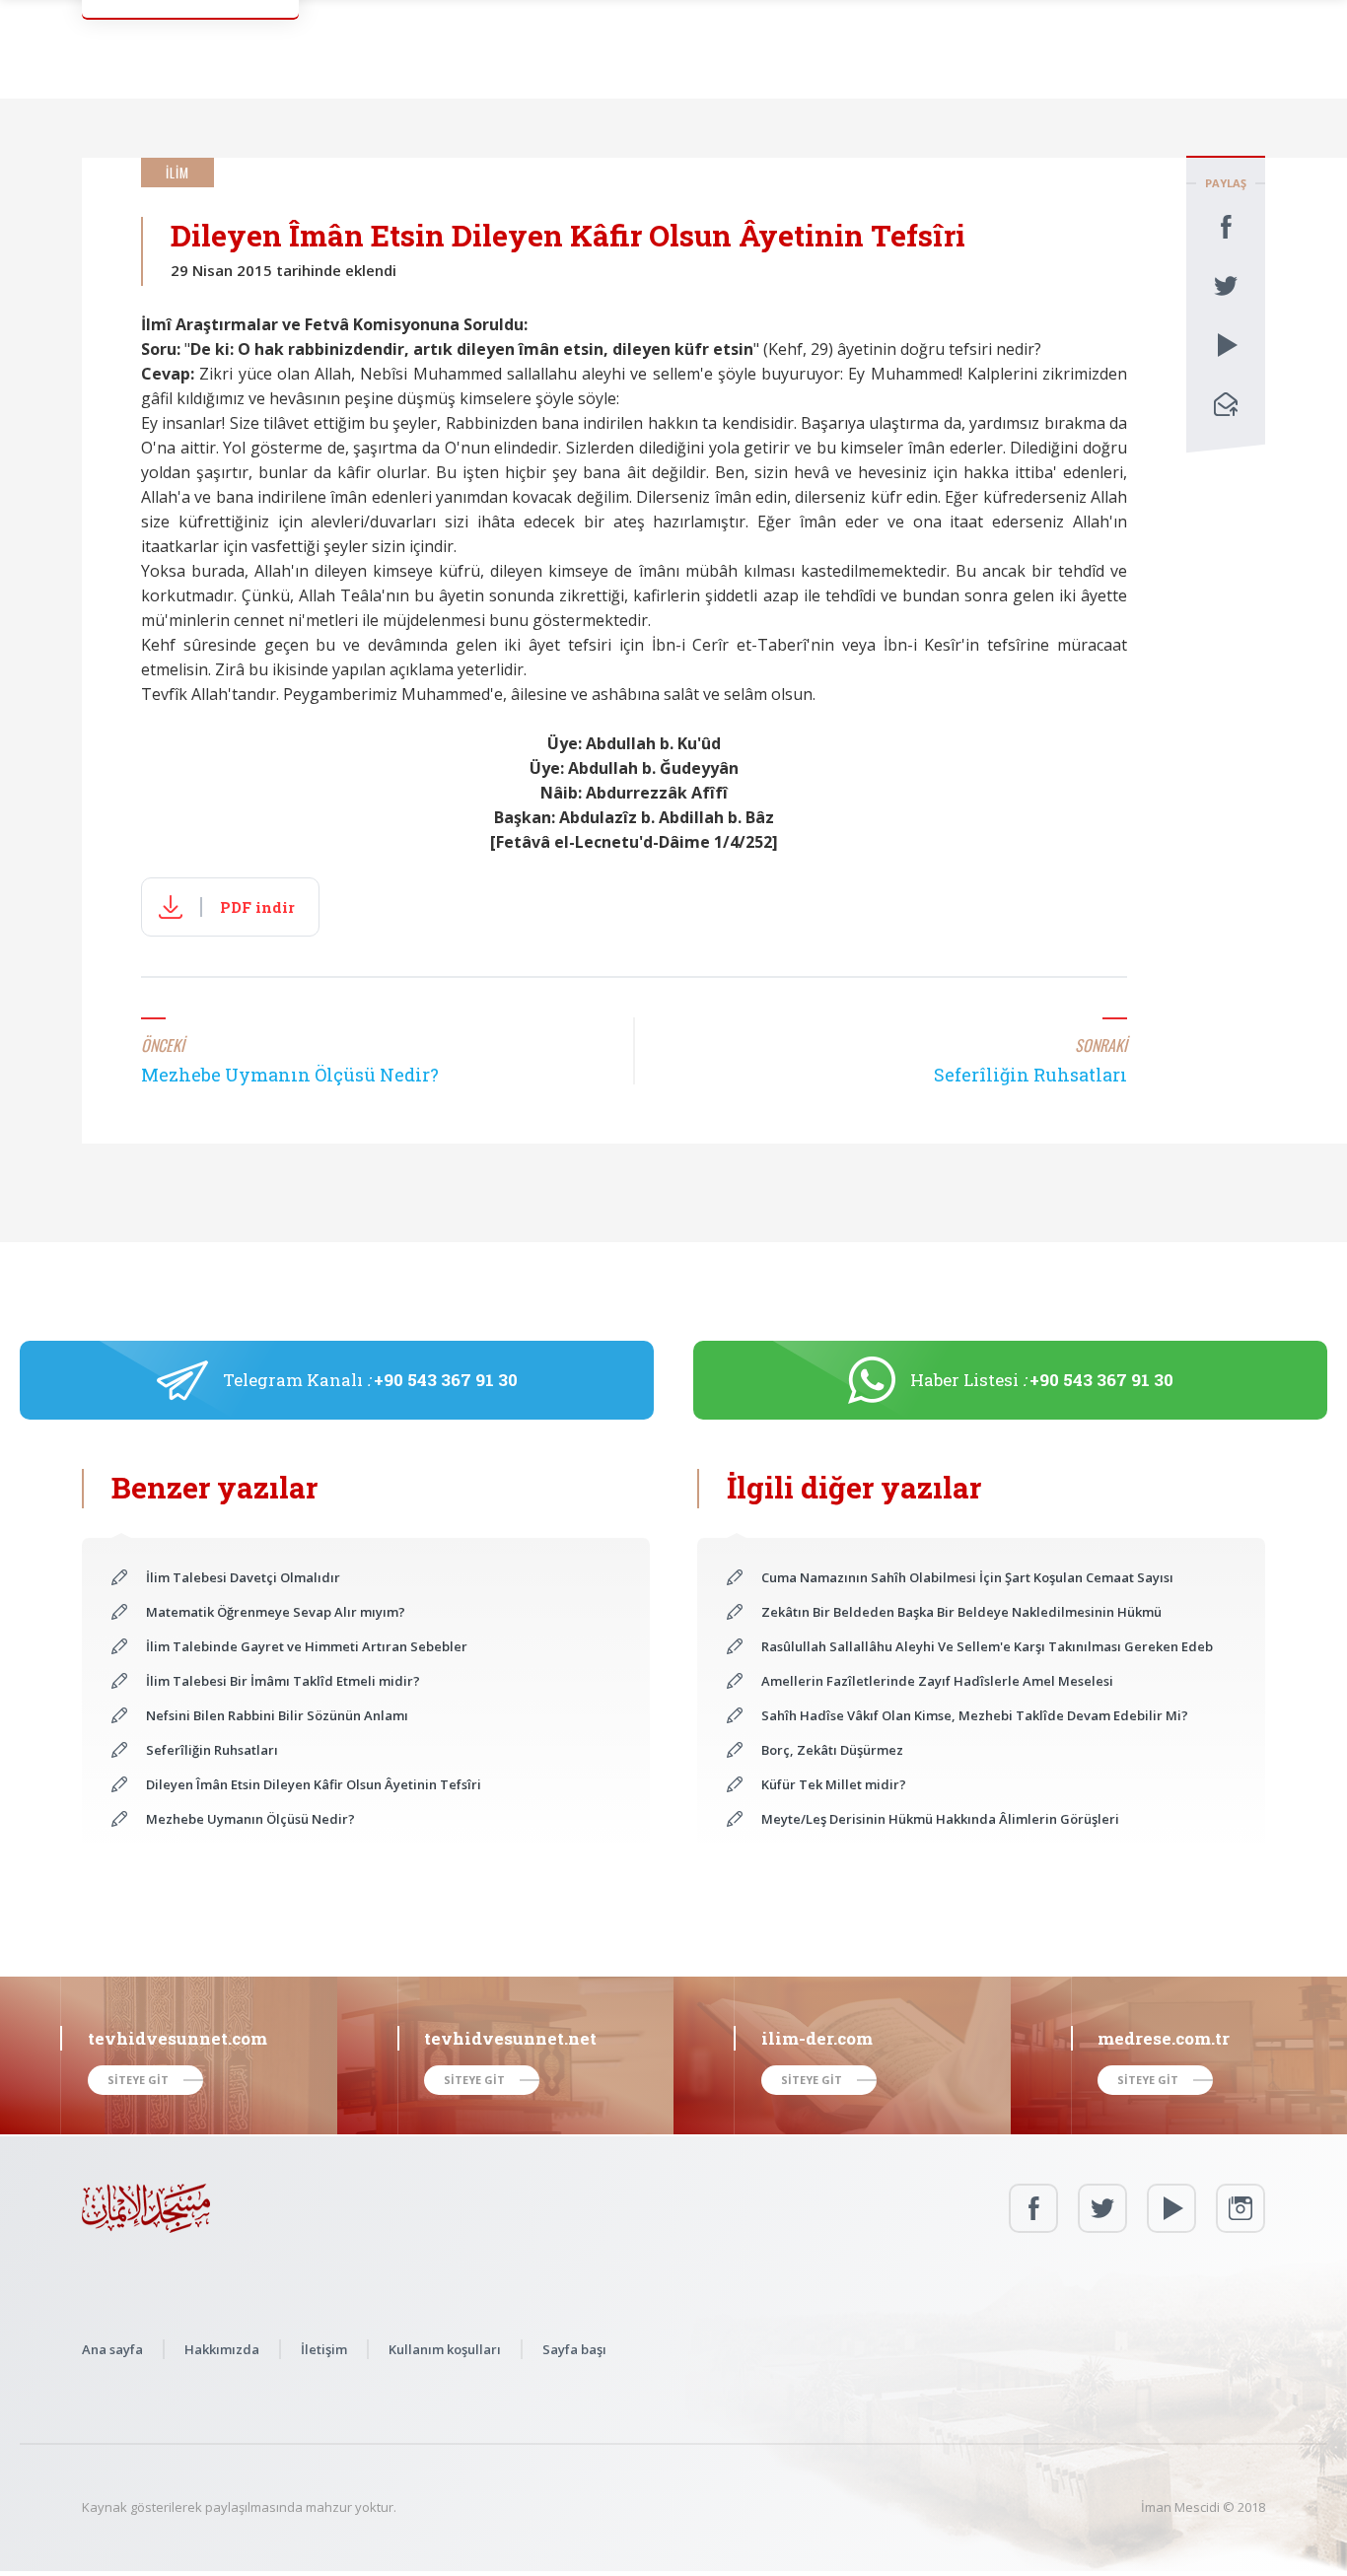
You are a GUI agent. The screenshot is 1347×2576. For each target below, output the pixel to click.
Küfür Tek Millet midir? (834, 1784)
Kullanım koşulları (445, 2349)
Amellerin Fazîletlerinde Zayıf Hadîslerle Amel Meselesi (937, 1681)
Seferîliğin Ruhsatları (212, 1750)
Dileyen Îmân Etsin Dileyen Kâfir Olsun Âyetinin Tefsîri (314, 1784)
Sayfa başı (574, 2349)
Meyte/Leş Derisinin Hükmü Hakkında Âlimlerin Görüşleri (940, 1819)
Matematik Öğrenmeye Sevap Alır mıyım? (276, 1612)
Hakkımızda (222, 2349)
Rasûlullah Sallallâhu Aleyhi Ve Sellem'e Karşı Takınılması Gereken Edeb (987, 1646)
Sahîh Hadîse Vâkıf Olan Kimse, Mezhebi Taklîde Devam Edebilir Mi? (975, 1715)
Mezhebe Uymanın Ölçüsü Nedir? (250, 1819)
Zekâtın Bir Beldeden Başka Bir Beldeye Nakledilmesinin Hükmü (961, 1612)
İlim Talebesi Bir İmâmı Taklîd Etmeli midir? (283, 1681)
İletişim (324, 2349)
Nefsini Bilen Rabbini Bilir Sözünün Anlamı (277, 1715)
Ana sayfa (112, 2349)
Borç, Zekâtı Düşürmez (832, 1750)
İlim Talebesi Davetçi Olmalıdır (243, 1577)
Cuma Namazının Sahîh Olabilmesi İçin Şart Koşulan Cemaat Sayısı (967, 1577)
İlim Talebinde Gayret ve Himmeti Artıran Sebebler (307, 1646)
